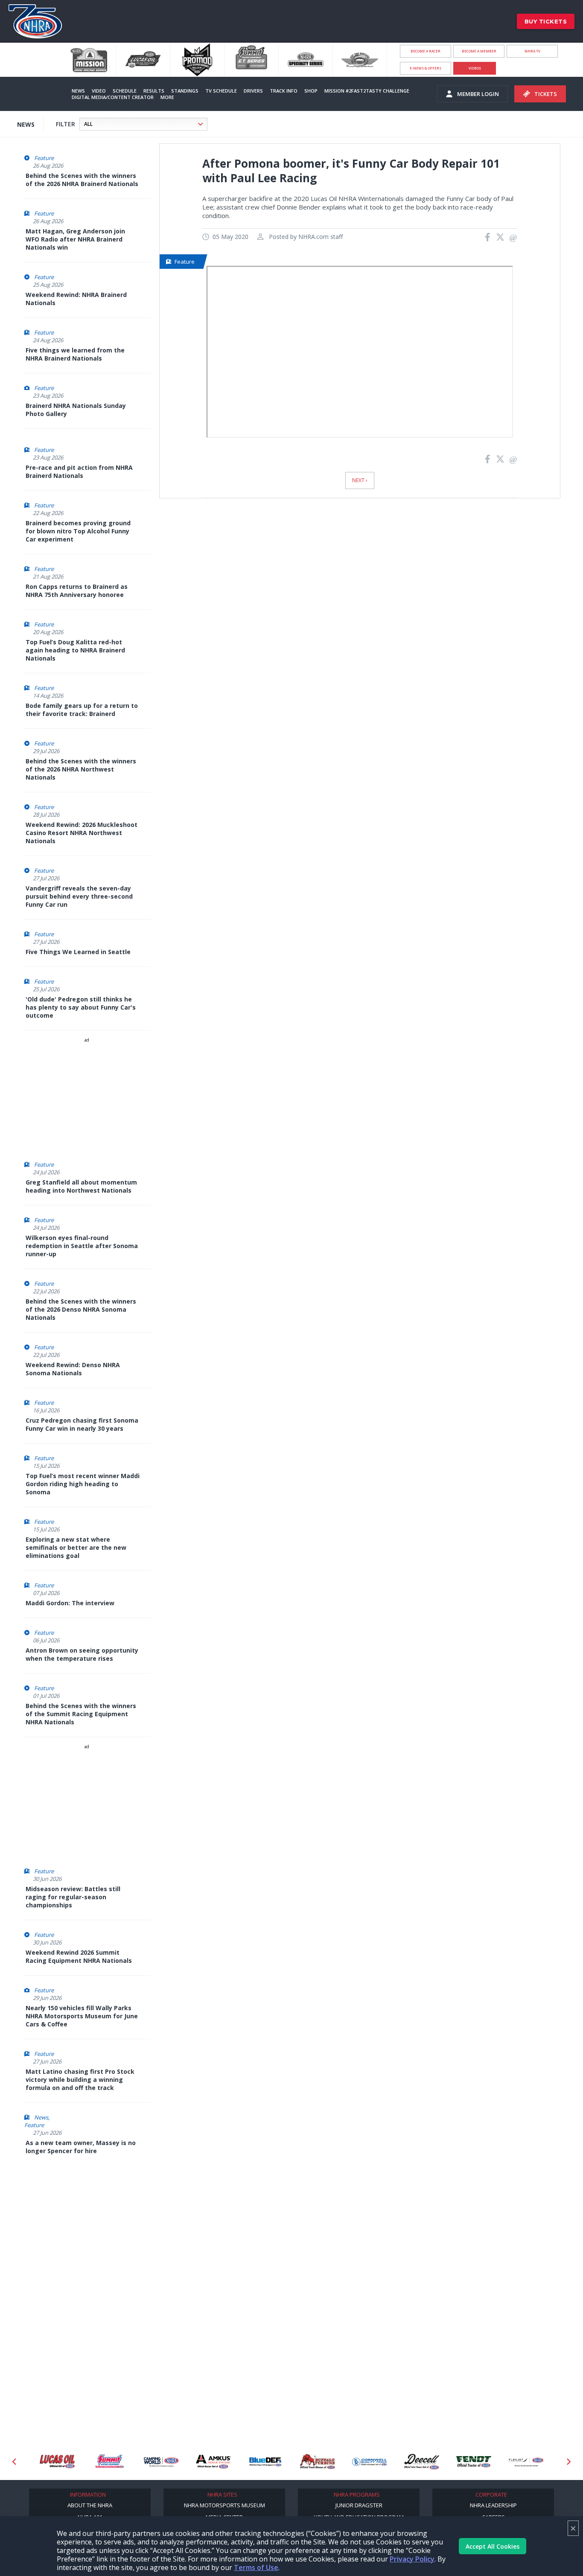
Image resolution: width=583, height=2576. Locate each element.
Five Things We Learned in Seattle (78, 952)
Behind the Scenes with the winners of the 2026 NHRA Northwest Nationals (81, 769)
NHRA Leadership (493, 2505)
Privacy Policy (412, 2559)
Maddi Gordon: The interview (70, 1603)
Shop (311, 91)
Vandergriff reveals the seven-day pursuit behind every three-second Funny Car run (79, 896)
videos (475, 68)
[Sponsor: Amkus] (213, 2462)
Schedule (125, 91)
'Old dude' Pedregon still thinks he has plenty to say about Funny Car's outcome (81, 1007)
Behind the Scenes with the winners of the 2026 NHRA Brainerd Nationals (82, 180)
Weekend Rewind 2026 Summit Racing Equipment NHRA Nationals (79, 1956)
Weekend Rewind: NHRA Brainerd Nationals (76, 299)
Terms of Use (256, 2567)
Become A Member (479, 51)
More (167, 97)
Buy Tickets (546, 21)
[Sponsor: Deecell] (422, 2462)
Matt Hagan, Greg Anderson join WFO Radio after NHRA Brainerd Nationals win (75, 239)
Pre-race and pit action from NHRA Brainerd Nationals (79, 472)
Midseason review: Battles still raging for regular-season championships (73, 1897)
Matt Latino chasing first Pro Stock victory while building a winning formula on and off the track (80, 2080)
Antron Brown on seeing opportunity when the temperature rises (82, 1654)
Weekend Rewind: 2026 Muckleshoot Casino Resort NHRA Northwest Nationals (82, 833)
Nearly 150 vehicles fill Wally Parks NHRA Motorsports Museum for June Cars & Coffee (82, 2016)
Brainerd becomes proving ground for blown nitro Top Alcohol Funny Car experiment (78, 531)
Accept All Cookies (493, 2546)
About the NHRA (90, 2505)
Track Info (284, 91)
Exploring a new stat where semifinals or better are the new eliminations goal (76, 1547)
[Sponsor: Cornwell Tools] (370, 2462)
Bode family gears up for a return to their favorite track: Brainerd (82, 710)
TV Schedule (221, 91)
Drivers (253, 91)
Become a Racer (426, 51)
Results (154, 91)
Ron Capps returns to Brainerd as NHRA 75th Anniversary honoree (77, 591)
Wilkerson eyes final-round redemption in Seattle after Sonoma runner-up (82, 1246)
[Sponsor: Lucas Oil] (57, 2462)
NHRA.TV (532, 51)
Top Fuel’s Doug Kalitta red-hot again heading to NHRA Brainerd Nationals (75, 650)
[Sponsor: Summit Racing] (109, 2462)
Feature (44, 158)
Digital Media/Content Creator (113, 97)
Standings (185, 91)
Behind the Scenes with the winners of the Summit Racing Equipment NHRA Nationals (81, 1714)
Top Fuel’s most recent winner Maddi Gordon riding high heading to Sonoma (83, 1484)
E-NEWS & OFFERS (426, 68)
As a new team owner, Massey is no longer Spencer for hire (81, 2147)
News (78, 91)
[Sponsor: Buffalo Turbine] (318, 2462)
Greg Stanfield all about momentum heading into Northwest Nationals (81, 1186)
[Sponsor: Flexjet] (526, 2462)
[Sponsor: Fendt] (474, 2462)
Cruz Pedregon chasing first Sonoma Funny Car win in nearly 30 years (82, 1424)
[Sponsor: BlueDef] (265, 2462)
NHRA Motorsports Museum (224, 2505)
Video (99, 91)
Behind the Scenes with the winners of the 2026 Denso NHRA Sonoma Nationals (81, 1309)
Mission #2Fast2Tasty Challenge (367, 91)
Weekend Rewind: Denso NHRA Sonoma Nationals (73, 1369)
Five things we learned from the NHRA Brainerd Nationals (75, 354)
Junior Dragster (359, 2505)
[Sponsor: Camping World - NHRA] (161, 2462)
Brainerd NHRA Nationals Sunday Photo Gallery (76, 410)
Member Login (478, 94)
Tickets (546, 94)
